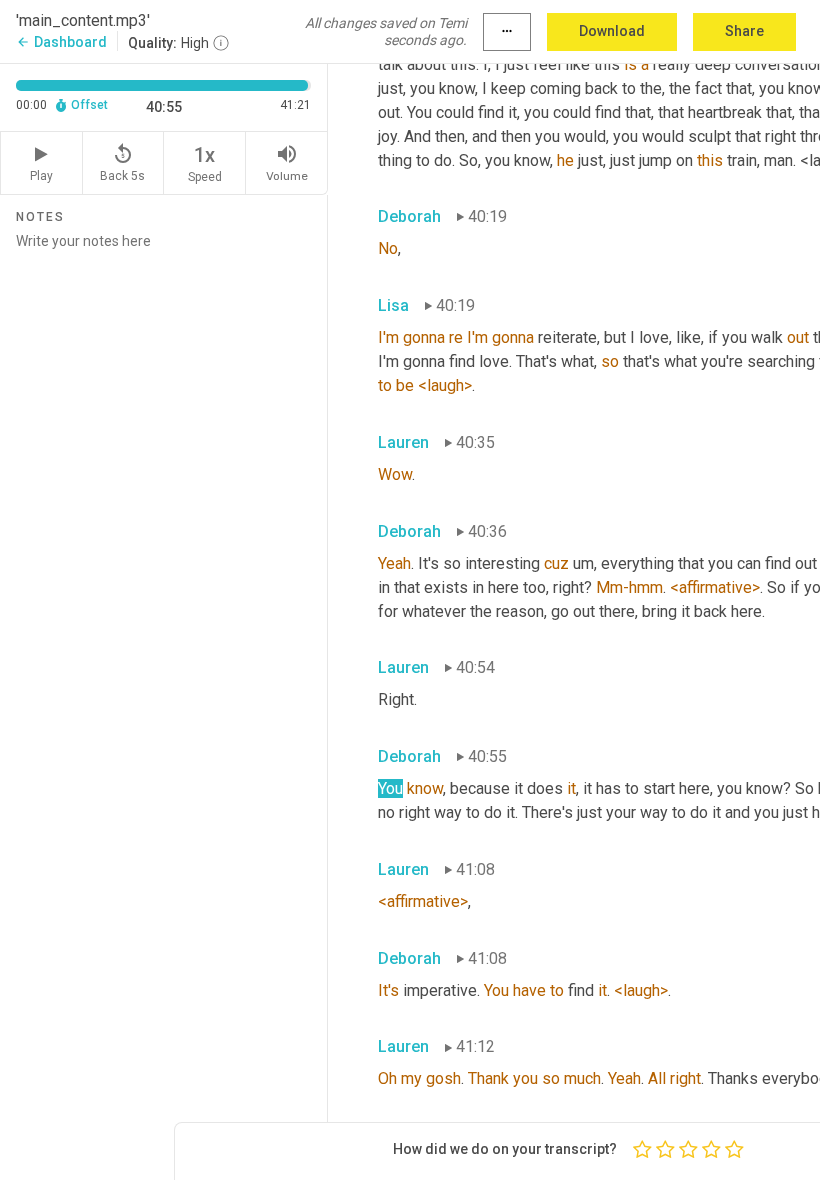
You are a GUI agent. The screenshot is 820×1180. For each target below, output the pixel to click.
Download (612, 31)
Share (744, 31)
